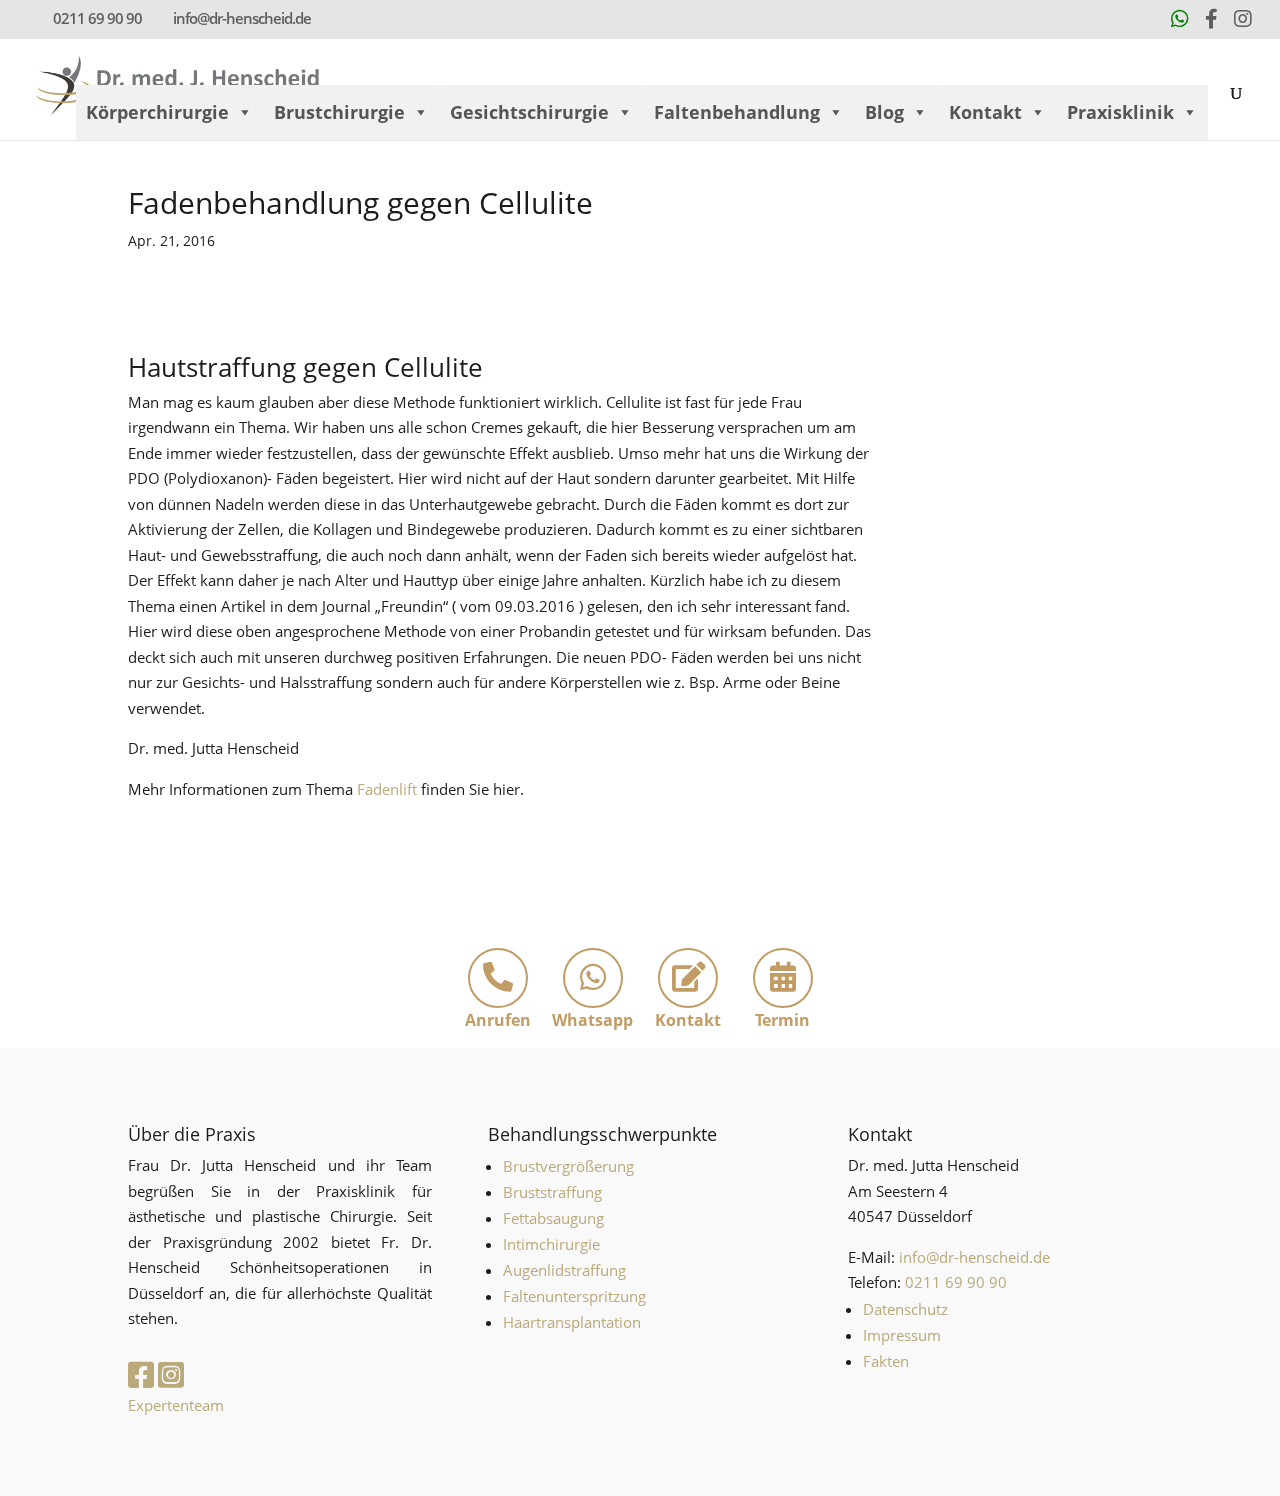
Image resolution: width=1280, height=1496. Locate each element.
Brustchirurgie (339, 112)
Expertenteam (176, 1405)
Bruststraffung (552, 1192)
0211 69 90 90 (97, 18)
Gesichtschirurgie (529, 112)
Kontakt (985, 112)
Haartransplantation (572, 1322)
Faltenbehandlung (737, 112)
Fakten (886, 1361)
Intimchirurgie (551, 1244)
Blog (884, 112)
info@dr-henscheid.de (974, 1257)
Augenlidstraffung (564, 1270)
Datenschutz (905, 1309)
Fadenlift (389, 789)
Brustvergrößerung (568, 1166)
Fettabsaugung (553, 1218)
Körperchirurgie (157, 112)
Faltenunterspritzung (574, 1296)
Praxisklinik (1120, 112)
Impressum (902, 1335)
